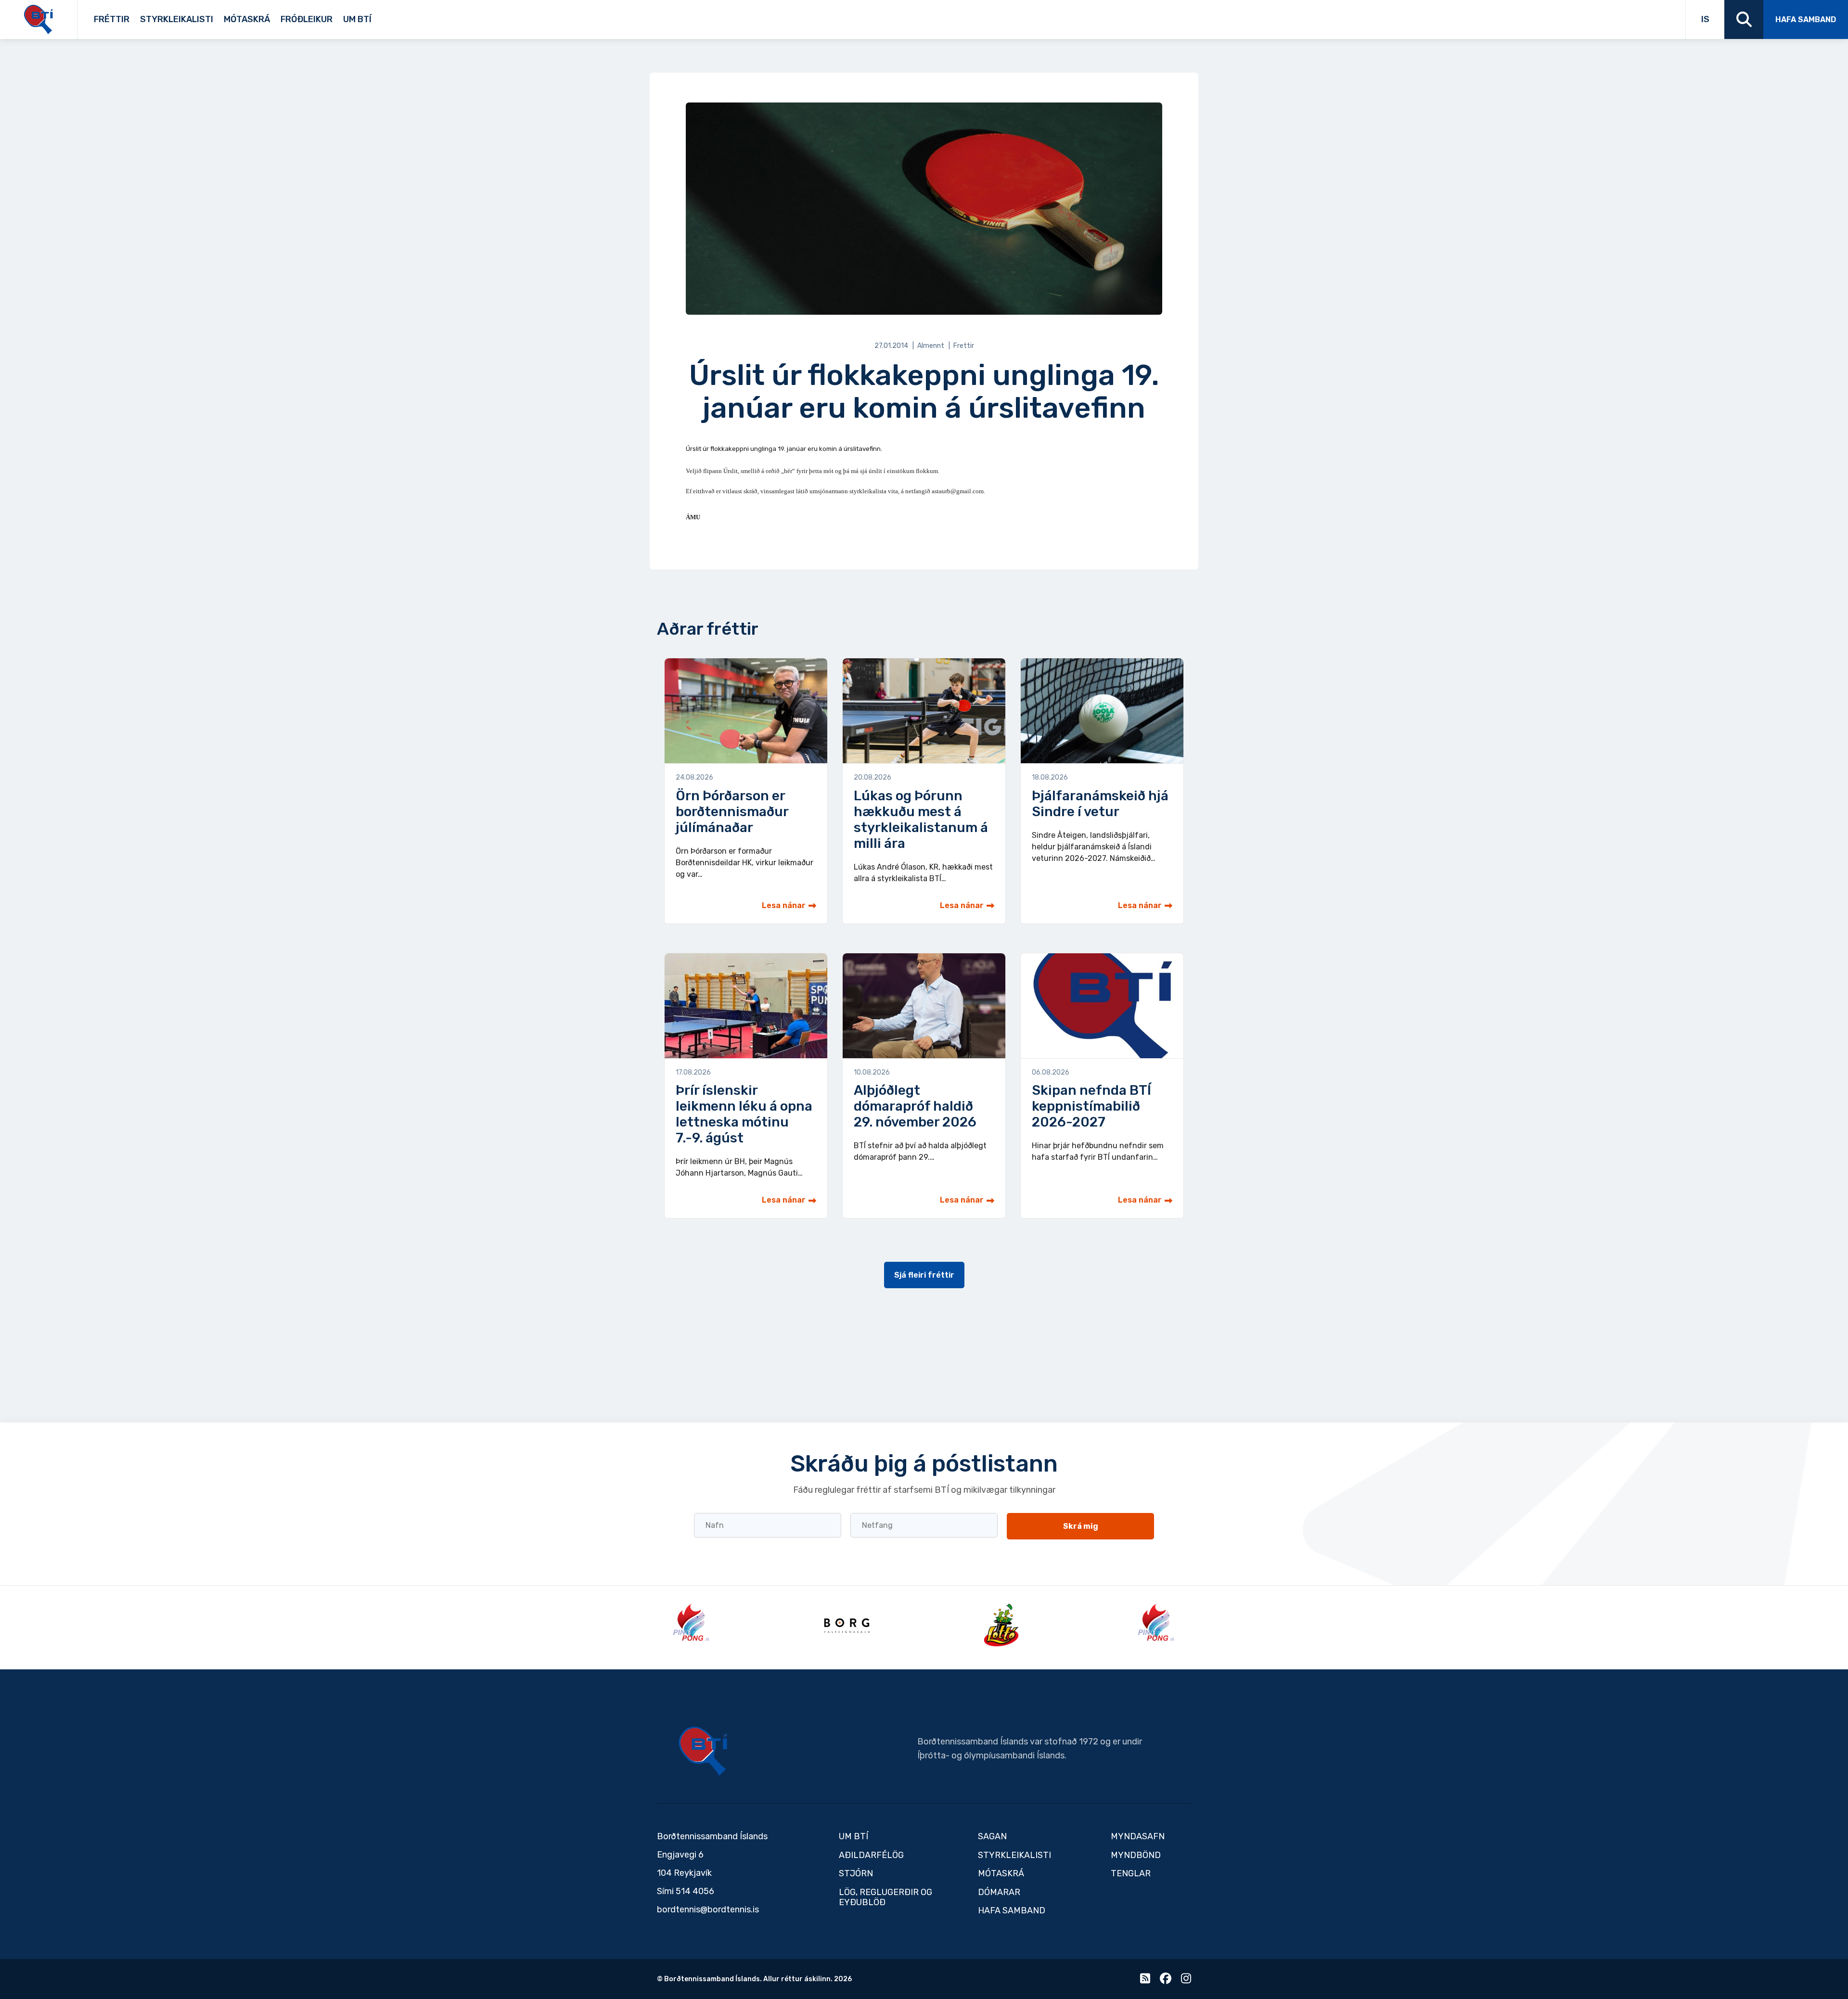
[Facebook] (1166, 1980)
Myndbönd (1136, 1855)
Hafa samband (1806, 19)
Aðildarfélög (871, 1855)
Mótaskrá (247, 19)
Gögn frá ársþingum (450, 16)
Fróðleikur (307, 19)
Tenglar (391, 16)
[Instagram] (1186, 1980)
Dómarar (999, 1892)
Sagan (378, 16)
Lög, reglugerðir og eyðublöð (885, 1897)
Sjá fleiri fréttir (924, 1275)
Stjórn (856, 1873)
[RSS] (1145, 1980)
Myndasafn (1138, 1836)
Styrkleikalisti (177, 19)
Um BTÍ (357, 19)
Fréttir (112, 19)
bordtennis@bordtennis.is (708, 1909)
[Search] (1744, 19)
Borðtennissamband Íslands (703, 1751)
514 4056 (695, 1891)
